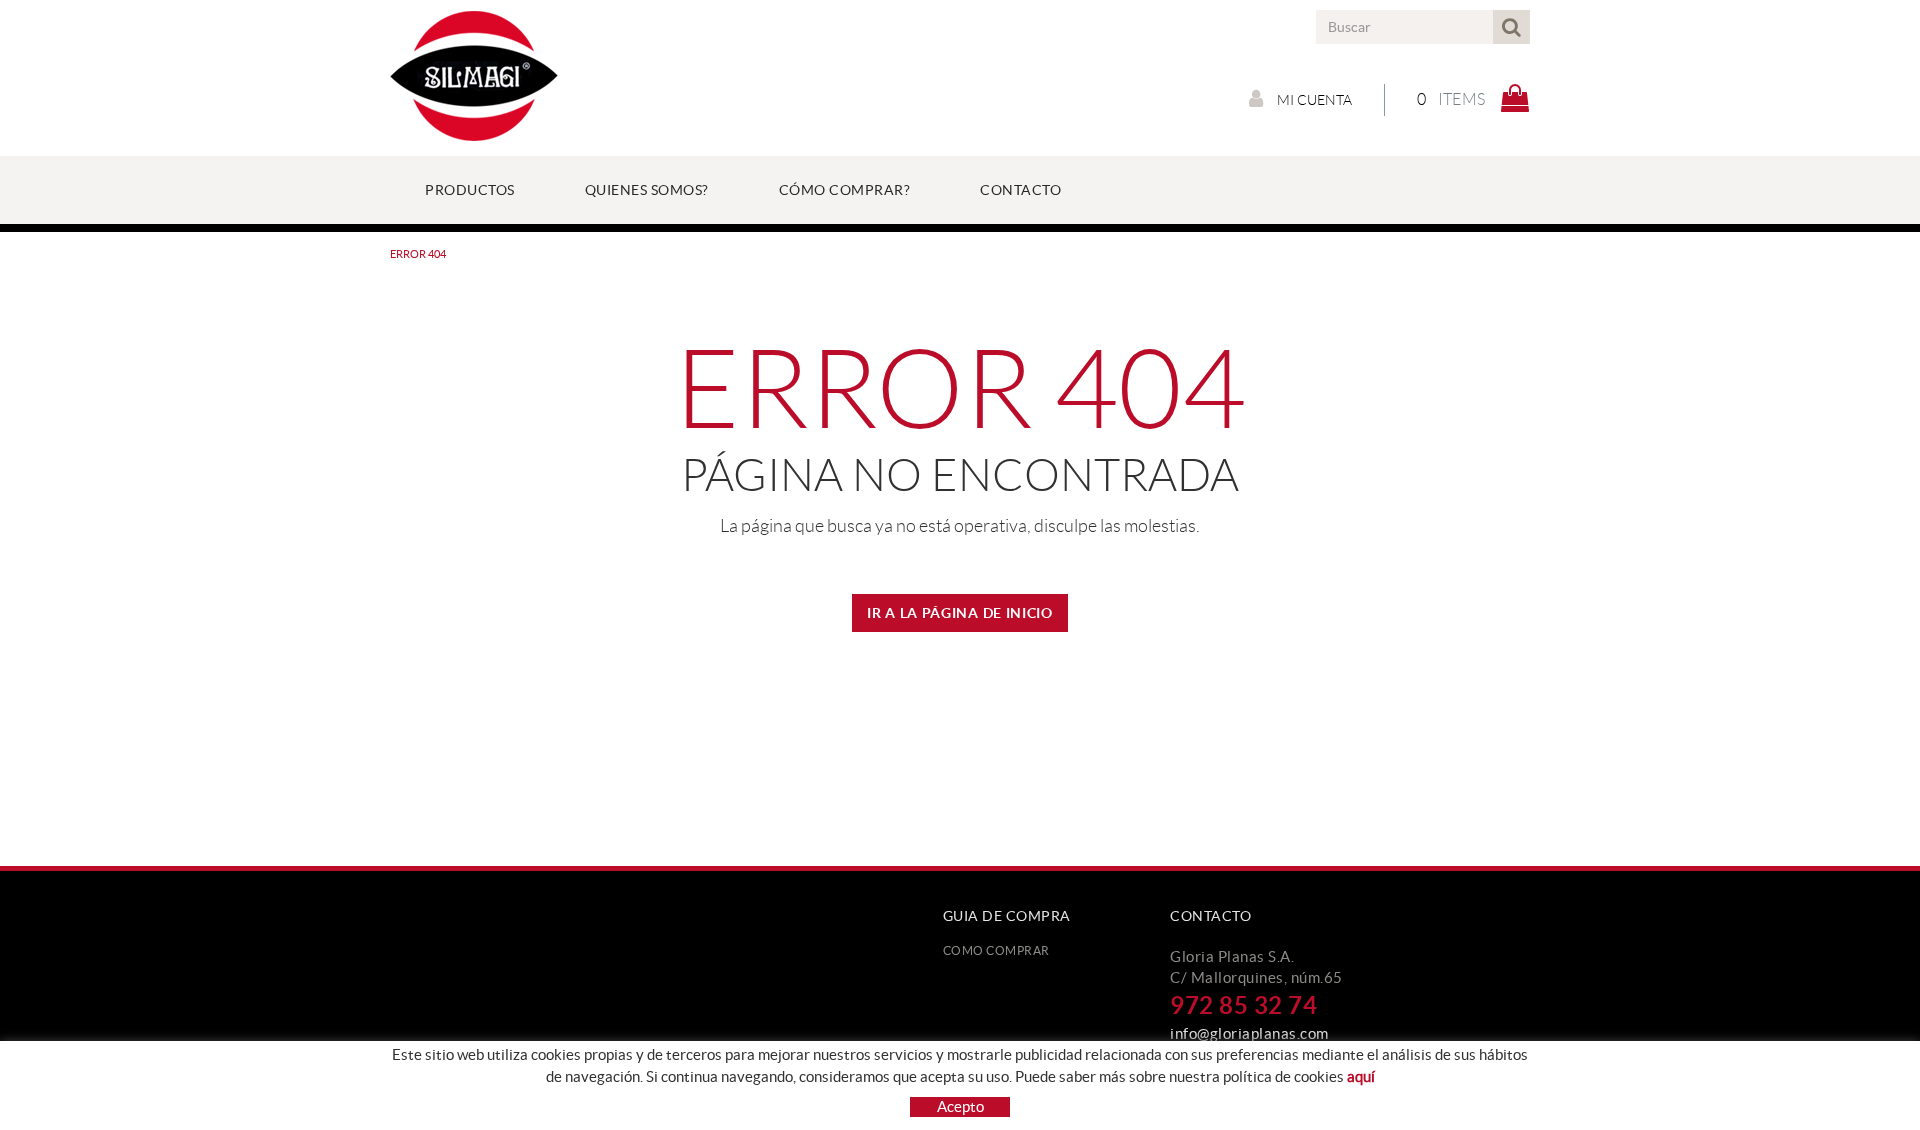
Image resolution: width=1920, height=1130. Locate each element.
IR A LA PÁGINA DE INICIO (960, 613)
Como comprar (996, 950)
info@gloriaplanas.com (1249, 1033)
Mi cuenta (1313, 100)
